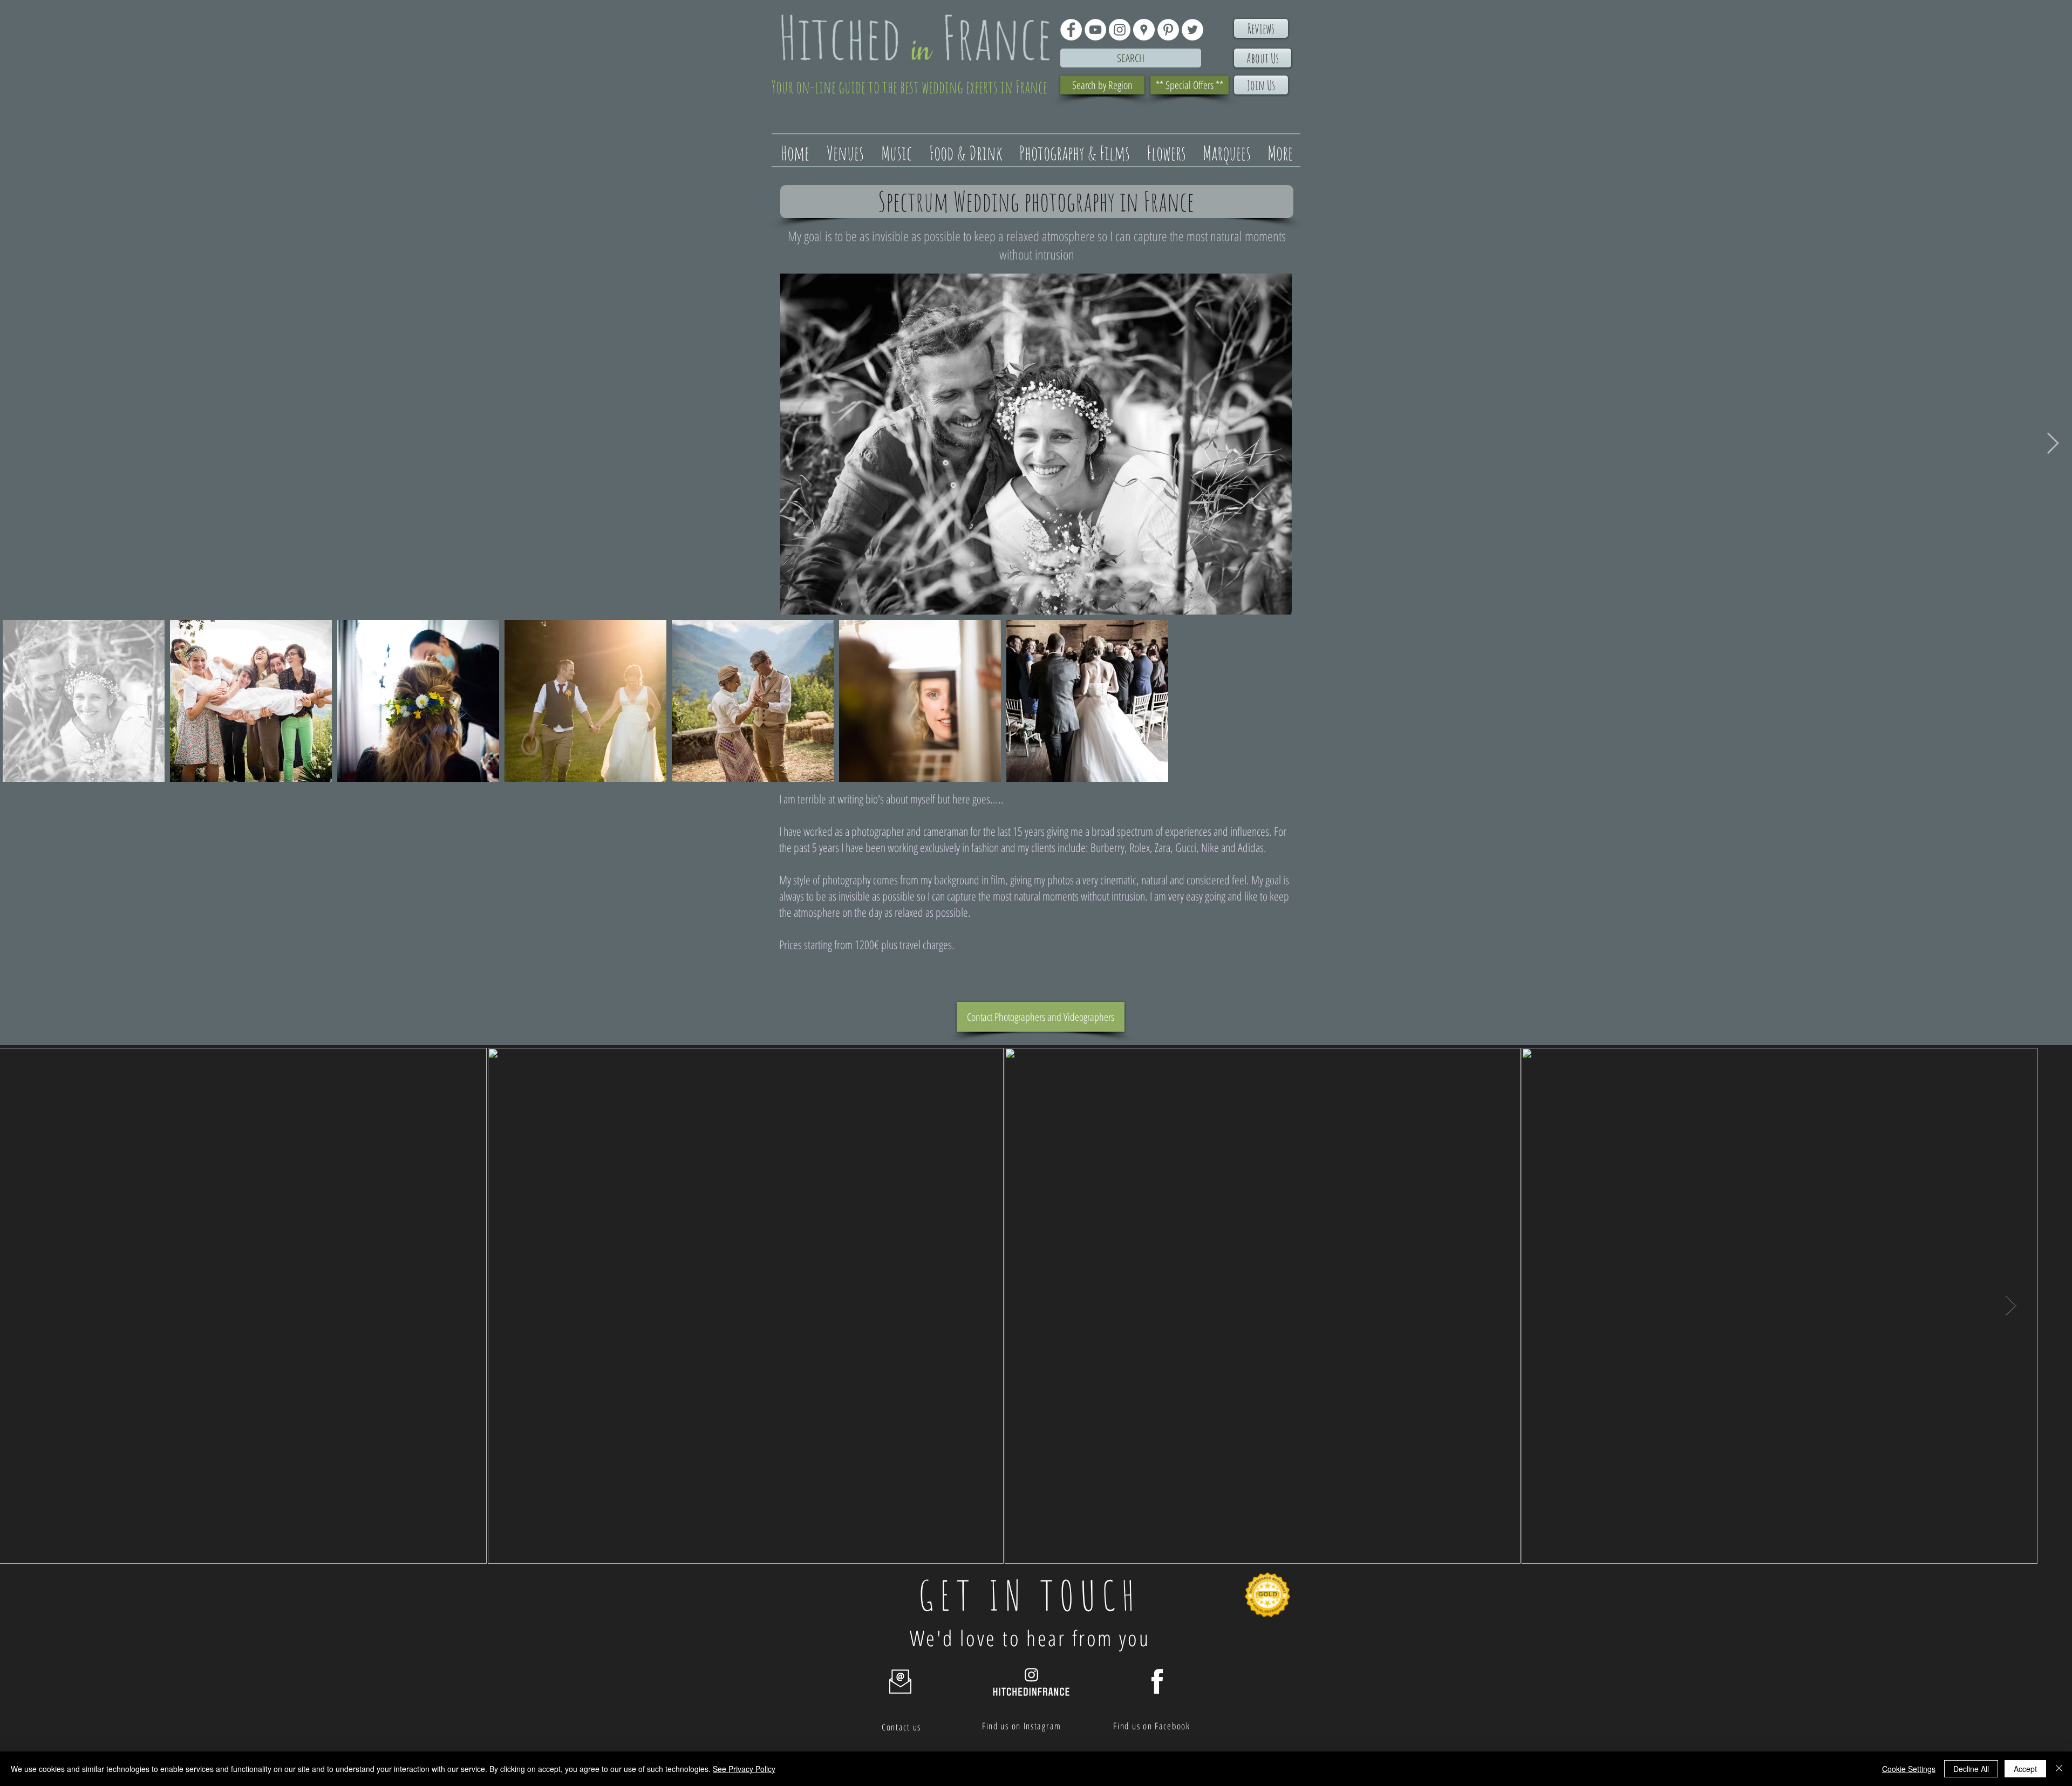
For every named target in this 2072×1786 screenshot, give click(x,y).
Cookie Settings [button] (1909, 1769)
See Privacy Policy (744, 1769)
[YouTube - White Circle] (1095, 30)
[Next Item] (2053, 444)
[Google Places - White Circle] (1144, 30)
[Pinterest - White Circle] (1168, 30)
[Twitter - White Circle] (1192, 30)
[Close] (2059, 1769)
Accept (2025, 1769)
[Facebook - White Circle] (1071, 30)
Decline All (1971, 1769)
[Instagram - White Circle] (1120, 30)
